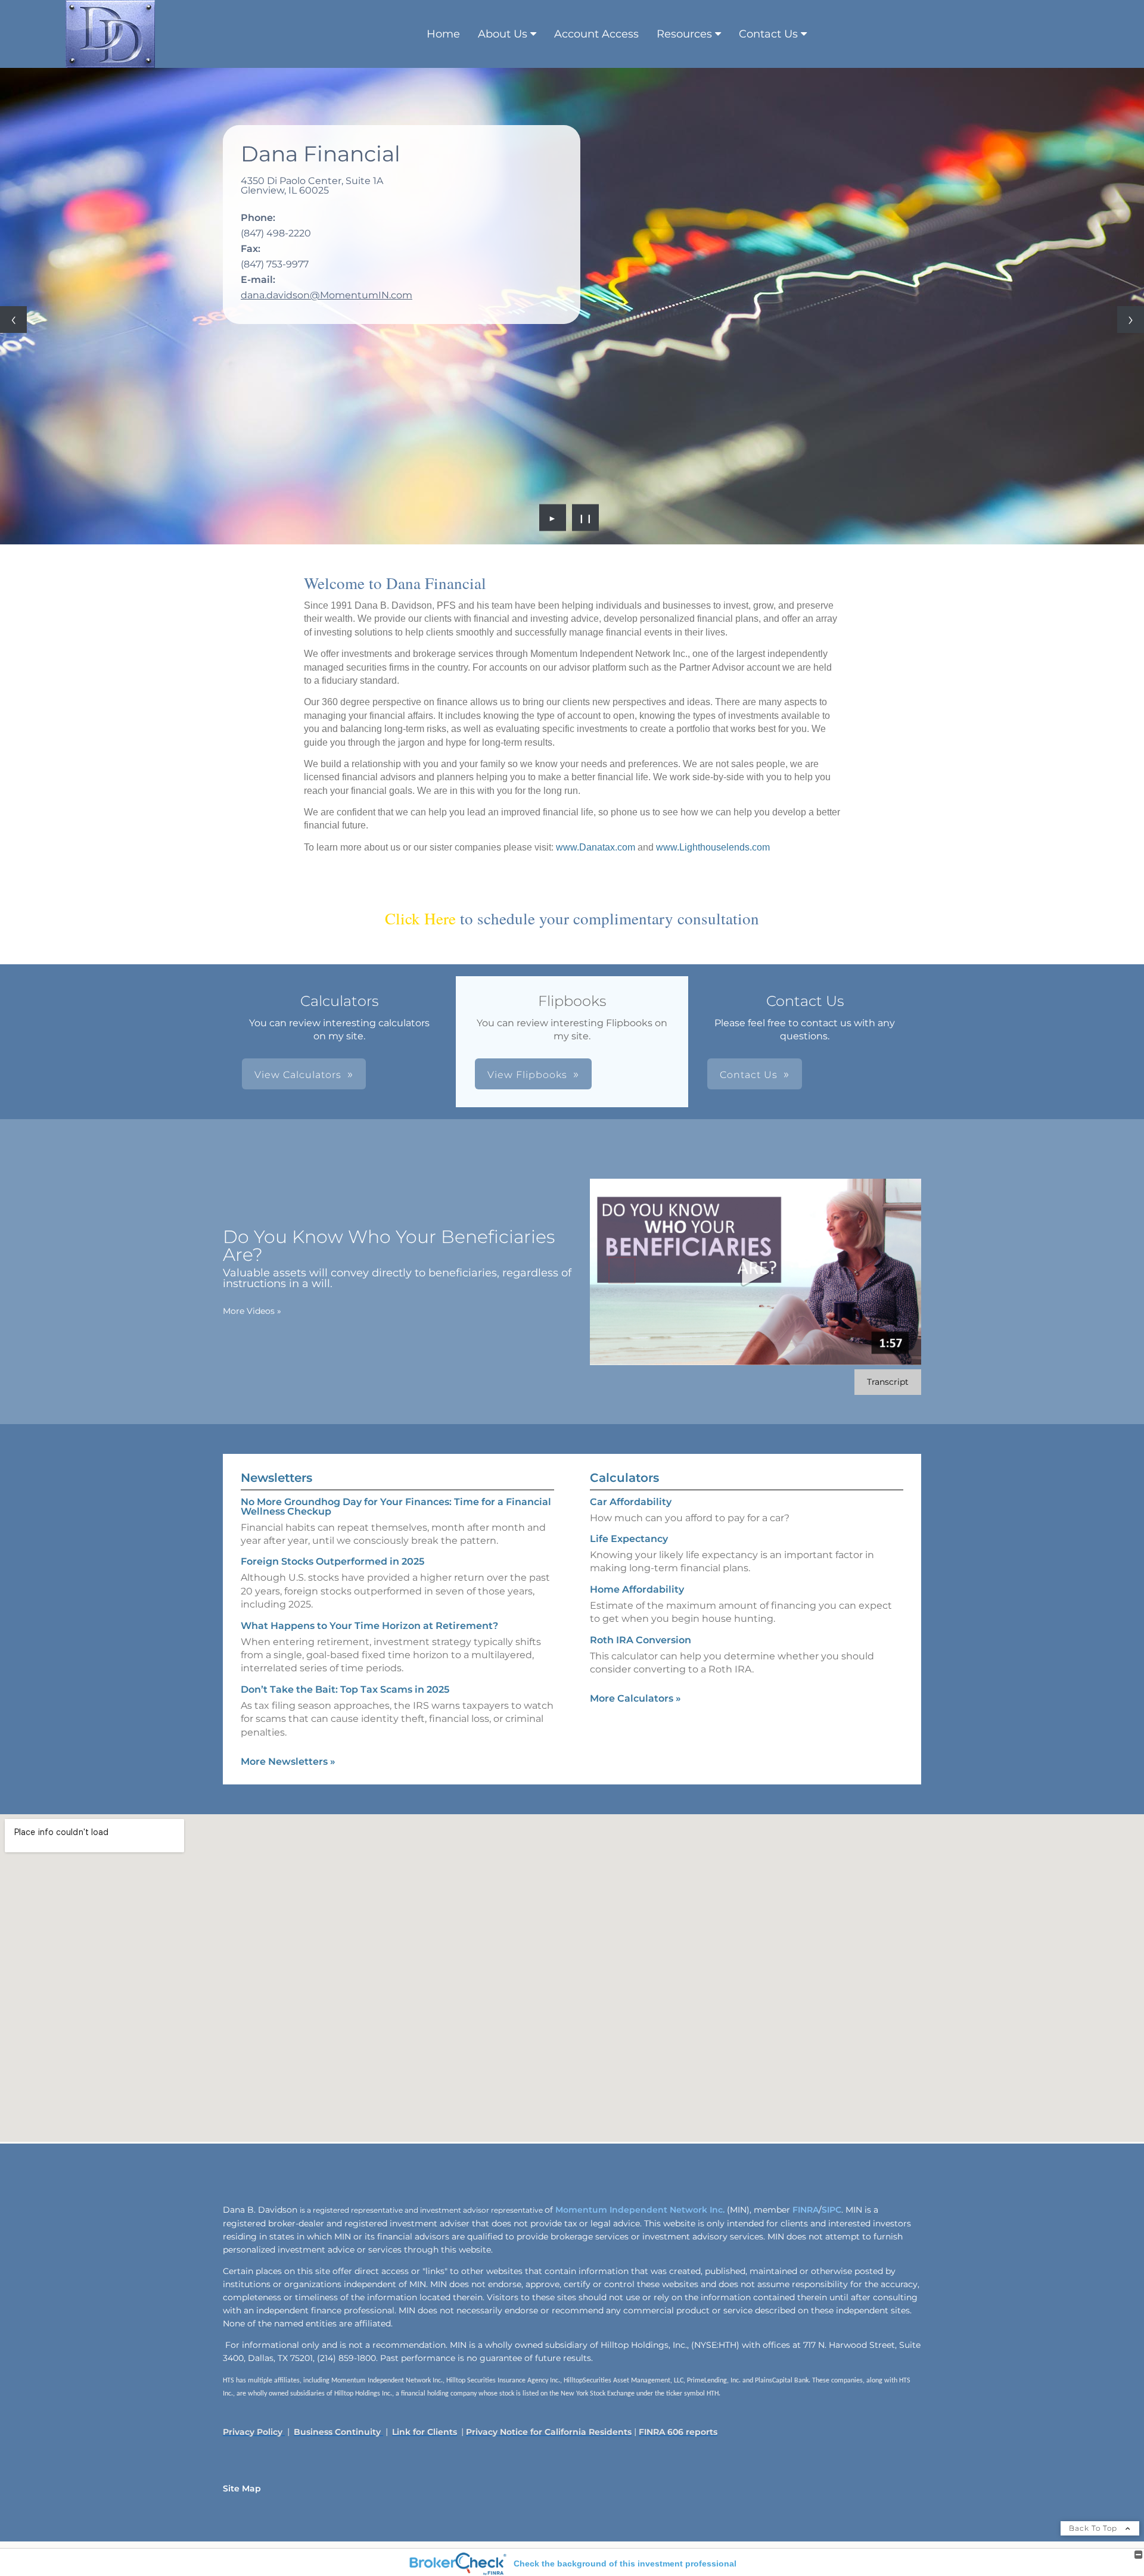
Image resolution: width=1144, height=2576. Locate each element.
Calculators (624, 1478)
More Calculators (635, 1698)
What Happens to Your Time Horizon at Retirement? (369, 1626)
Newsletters (276, 1478)
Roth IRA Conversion (641, 1640)
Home (443, 34)
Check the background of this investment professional (625, 2563)
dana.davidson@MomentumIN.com (327, 295)
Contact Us (768, 34)
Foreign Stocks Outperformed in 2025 (332, 1561)
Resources (684, 34)
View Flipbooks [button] (527, 1075)
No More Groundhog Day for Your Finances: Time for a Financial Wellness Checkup (396, 1507)
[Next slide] (1131, 320)
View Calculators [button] (298, 1075)
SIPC (831, 2210)
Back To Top (1094, 2528)
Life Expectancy (629, 1539)
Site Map (242, 2488)
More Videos (252, 1311)
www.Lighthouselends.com (713, 847)
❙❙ (586, 518)
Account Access (596, 34)
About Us (503, 34)
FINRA (804, 2210)
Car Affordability (631, 1502)
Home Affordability (637, 1589)
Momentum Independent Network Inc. (640, 2210)
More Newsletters (288, 1762)
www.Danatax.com (596, 847)
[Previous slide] (13, 320)
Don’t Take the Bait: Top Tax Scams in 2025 (345, 1689)
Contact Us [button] (749, 1075)
